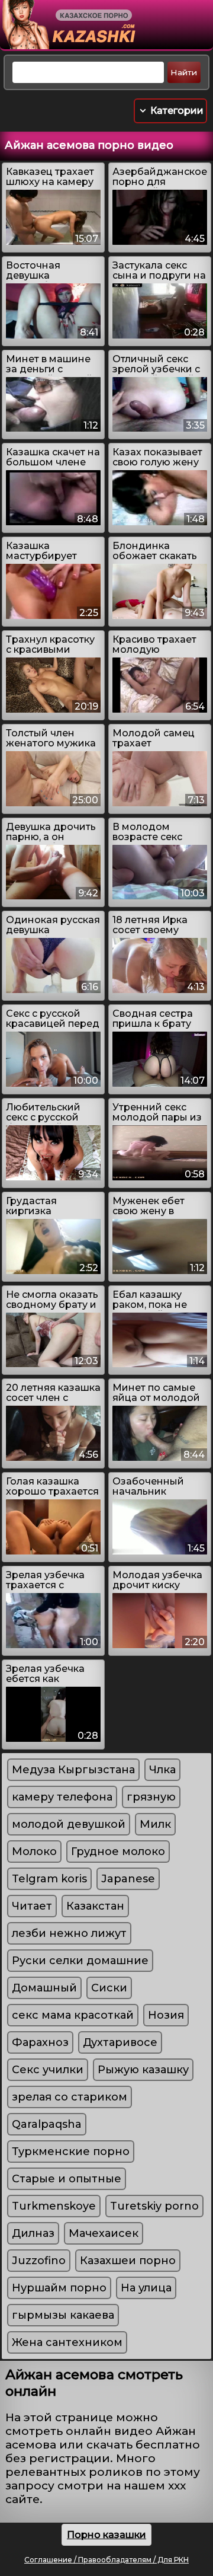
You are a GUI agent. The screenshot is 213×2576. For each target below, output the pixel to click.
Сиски (109, 1988)
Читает (32, 1906)
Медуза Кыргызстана (73, 1770)
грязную (151, 1797)
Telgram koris (49, 1879)
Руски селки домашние (80, 1961)
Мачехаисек (104, 2233)
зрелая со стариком (70, 2097)
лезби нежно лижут (69, 1933)
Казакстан (95, 1906)
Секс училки (48, 2070)
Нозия (166, 2015)
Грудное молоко (118, 1852)
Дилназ (33, 2233)
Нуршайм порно (59, 2288)
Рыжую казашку (143, 2070)
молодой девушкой (69, 1824)
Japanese (128, 1879)
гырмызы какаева (63, 2315)
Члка (162, 1770)
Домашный (44, 1988)
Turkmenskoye (54, 2206)
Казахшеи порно (128, 2261)
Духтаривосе (120, 2042)
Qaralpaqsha (47, 2124)
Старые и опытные (67, 2179)
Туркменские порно (71, 2152)
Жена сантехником (67, 2342)
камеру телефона (62, 1797)
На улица (146, 2288)
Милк (155, 1824)
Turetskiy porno (154, 2206)
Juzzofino (39, 2261)
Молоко (34, 1852)
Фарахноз (40, 2042)
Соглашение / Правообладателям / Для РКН (106, 2560)
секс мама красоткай (73, 2015)
